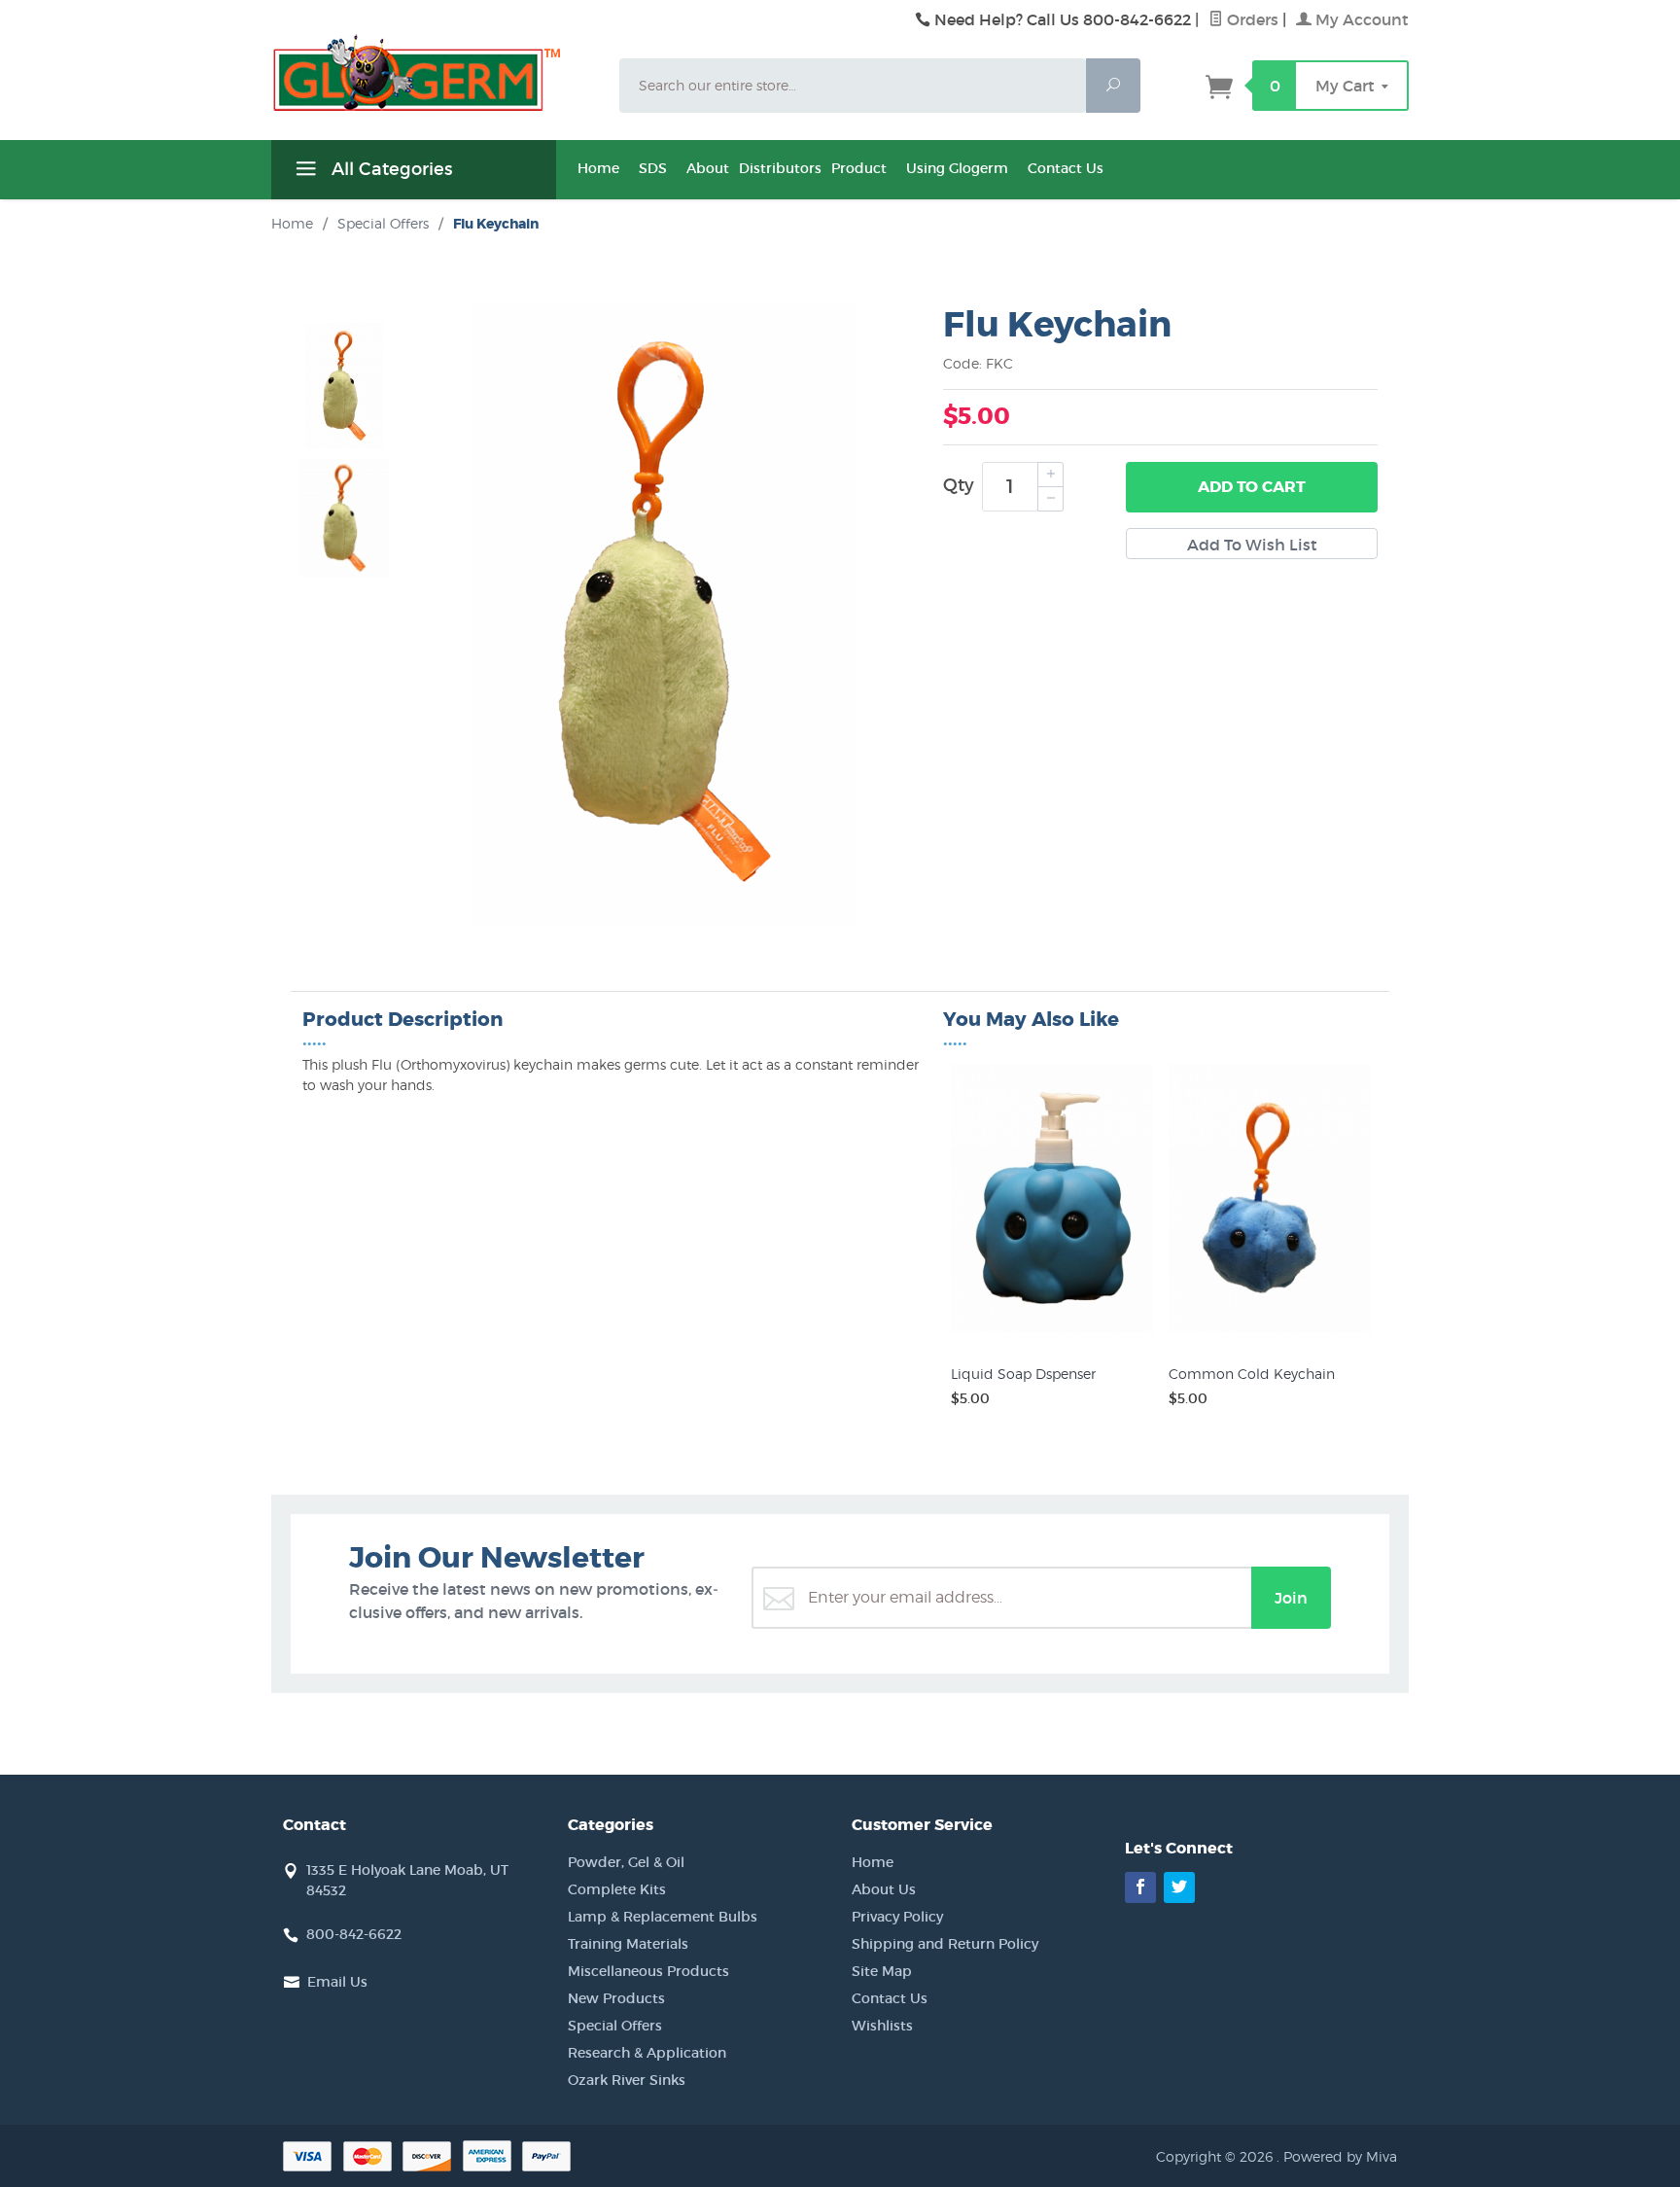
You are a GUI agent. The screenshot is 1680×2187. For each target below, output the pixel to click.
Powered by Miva (1340, 2156)
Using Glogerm (957, 168)
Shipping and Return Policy (945, 1944)
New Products (616, 1998)
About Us (884, 1889)
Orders (1251, 19)
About (708, 168)
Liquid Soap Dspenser (1023, 1374)
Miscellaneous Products (648, 1971)
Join (1291, 1598)
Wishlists (882, 2026)
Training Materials (628, 1944)
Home (598, 168)
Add (1252, 487)
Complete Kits (617, 1889)
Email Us (337, 1982)
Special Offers (615, 2026)
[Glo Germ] (434, 73)
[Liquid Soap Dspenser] (1052, 1333)
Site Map (882, 1971)
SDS (653, 168)
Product (859, 168)
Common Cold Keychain (1252, 1374)
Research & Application (647, 2053)
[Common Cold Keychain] (1270, 1333)
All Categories (389, 169)
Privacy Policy (897, 1917)
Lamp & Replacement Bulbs (663, 1917)
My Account (1360, 19)
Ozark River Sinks (627, 2080)
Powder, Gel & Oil (626, 1862)
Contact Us (1066, 168)
